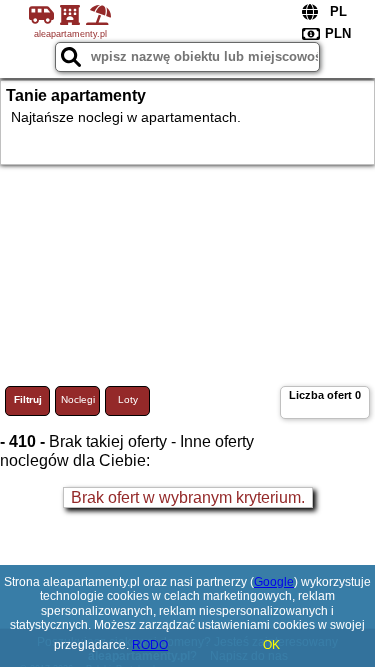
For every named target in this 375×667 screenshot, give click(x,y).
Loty (128, 399)
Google (274, 582)
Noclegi (78, 399)
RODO (150, 645)
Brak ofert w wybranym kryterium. (188, 497)
